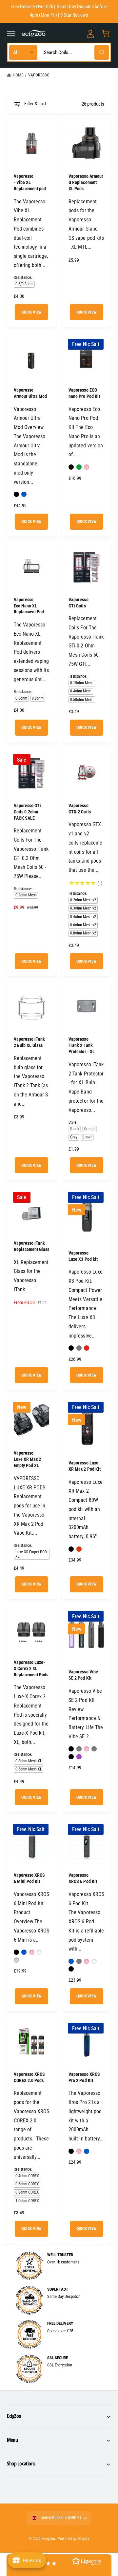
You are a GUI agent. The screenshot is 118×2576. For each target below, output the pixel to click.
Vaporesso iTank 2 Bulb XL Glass (29, 1042)
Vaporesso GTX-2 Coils (79, 809)
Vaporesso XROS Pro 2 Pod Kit (84, 2077)
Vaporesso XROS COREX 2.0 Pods (29, 2077)
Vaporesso (39, 75)
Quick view (31, 312)
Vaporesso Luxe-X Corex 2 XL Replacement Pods (31, 1668)
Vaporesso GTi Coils (78, 603)
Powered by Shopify (73, 2539)
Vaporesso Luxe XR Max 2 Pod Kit (84, 1466)
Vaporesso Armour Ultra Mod (30, 393)
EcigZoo (49, 2539)
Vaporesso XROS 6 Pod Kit (83, 1878)
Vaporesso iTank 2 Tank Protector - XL (81, 1045)
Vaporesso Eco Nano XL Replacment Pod (29, 606)
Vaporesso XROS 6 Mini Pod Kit (29, 1878)
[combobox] (75, 52)
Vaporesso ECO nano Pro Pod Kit (84, 393)
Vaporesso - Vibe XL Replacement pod (30, 182)
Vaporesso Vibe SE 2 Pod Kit (83, 1675)
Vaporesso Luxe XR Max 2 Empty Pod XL (27, 1459)
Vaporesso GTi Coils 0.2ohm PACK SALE (27, 812)
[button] (11, 33)
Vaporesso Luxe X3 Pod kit (83, 1256)
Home (18, 75)
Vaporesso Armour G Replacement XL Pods (86, 182)
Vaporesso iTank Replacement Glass (31, 1246)
